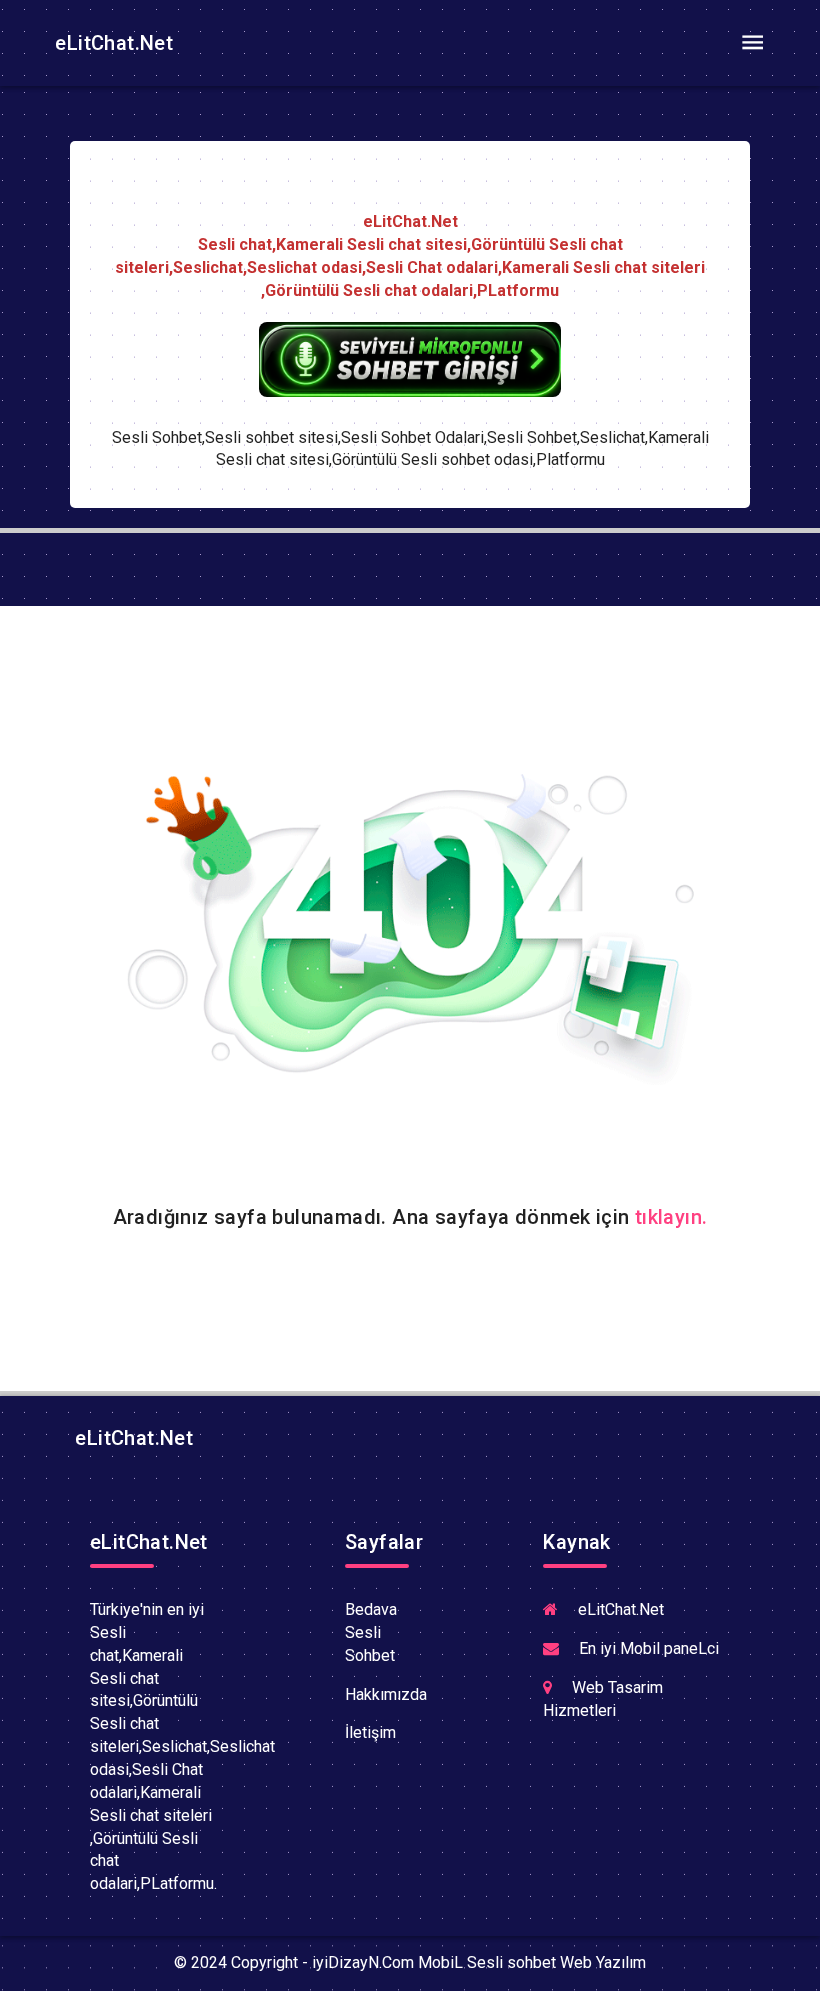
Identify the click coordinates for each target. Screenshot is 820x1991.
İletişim (370, 1732)
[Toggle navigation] (752, 43)
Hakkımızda (386, 1694)
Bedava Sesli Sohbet (371, 1632)
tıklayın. (671, 1217)
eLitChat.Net (111, 43)
